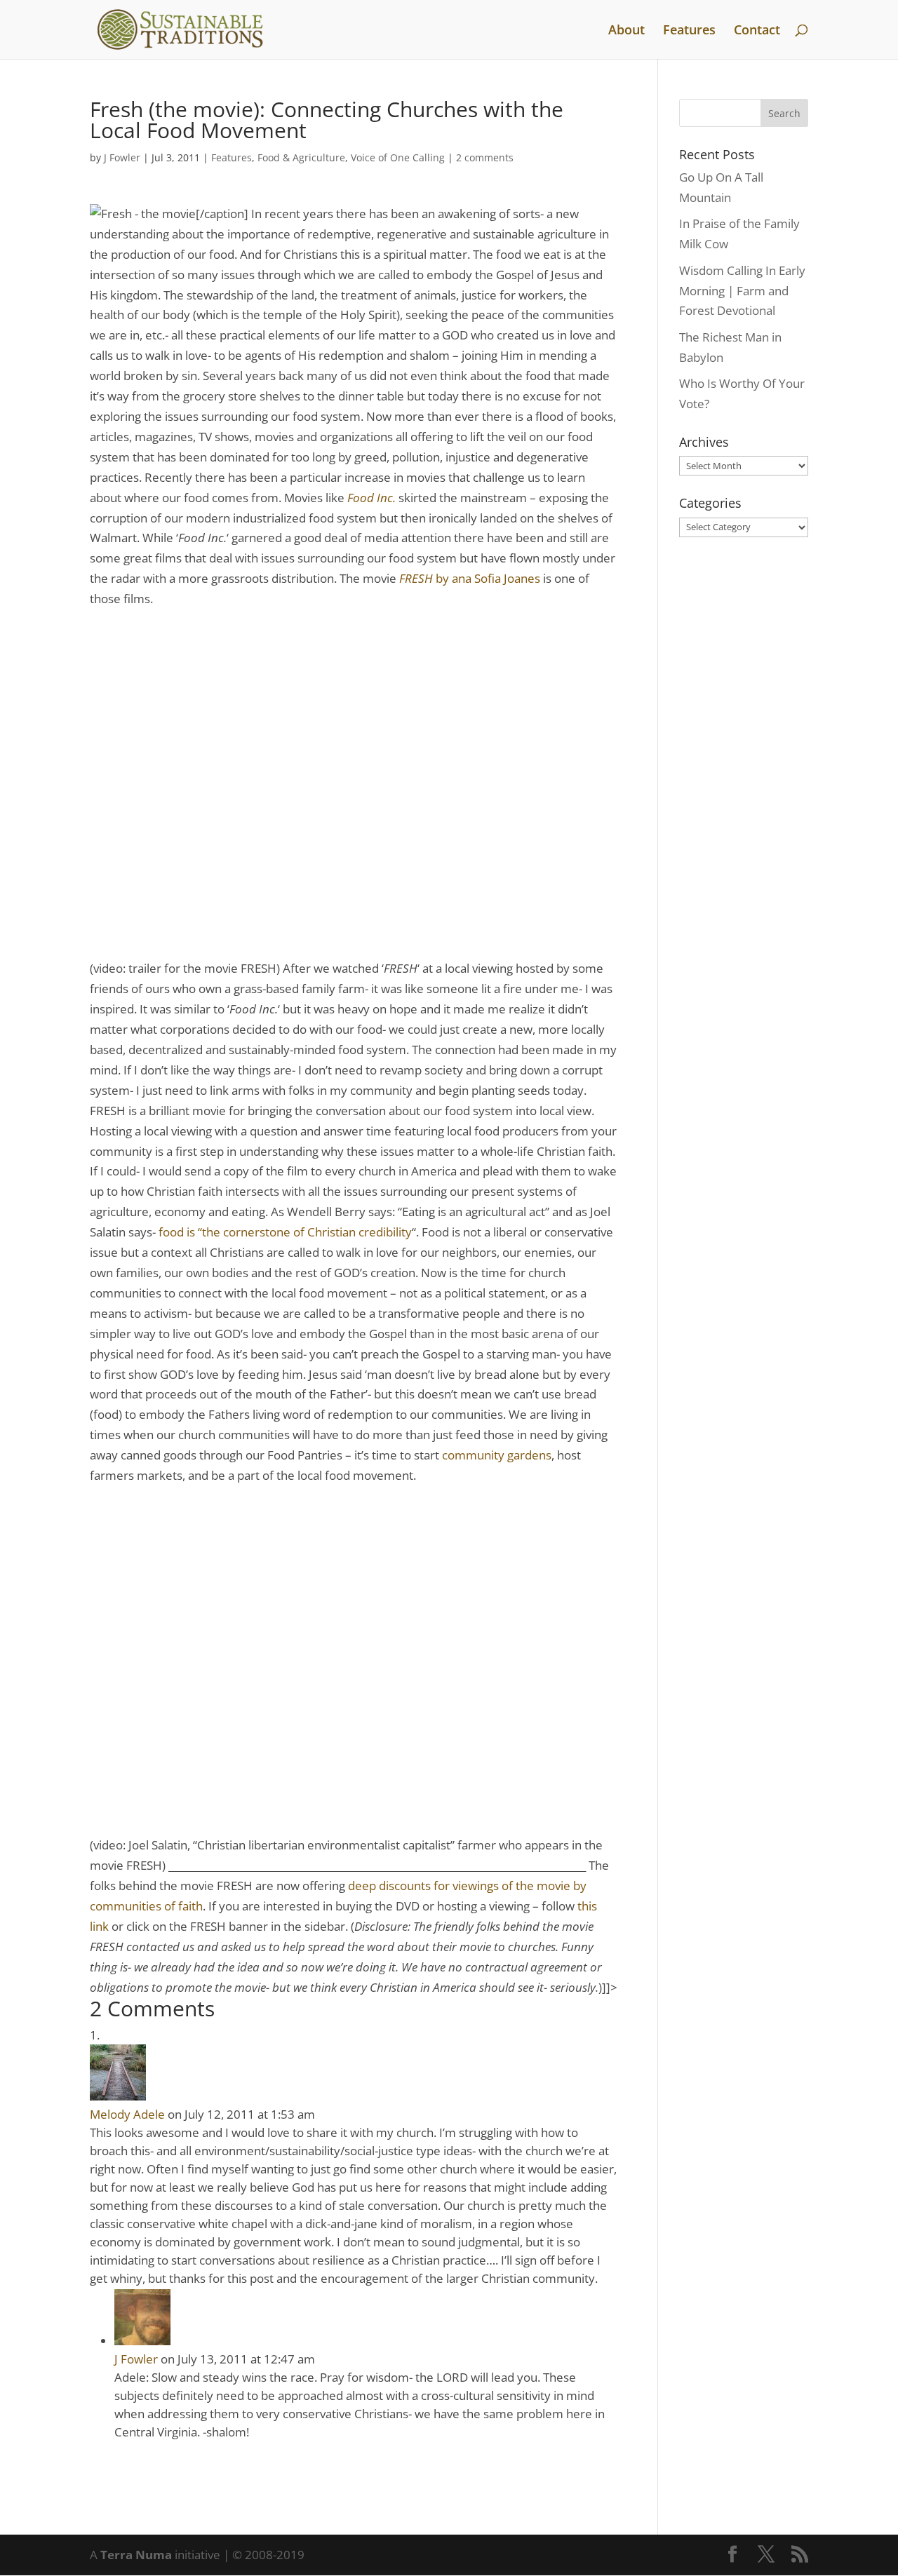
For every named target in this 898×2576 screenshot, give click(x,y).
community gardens (497, 1455)
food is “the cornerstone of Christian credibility (285, 1232)
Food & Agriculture (301, 157)
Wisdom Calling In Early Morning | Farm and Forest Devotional (742, 291)
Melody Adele (127, 2114)
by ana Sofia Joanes (470, 578)
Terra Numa (136, 2555)
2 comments (485, 157)
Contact (757, 31)
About (626, 31)
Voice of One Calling (398, 157)
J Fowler (122, 157)
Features (689, 31)
